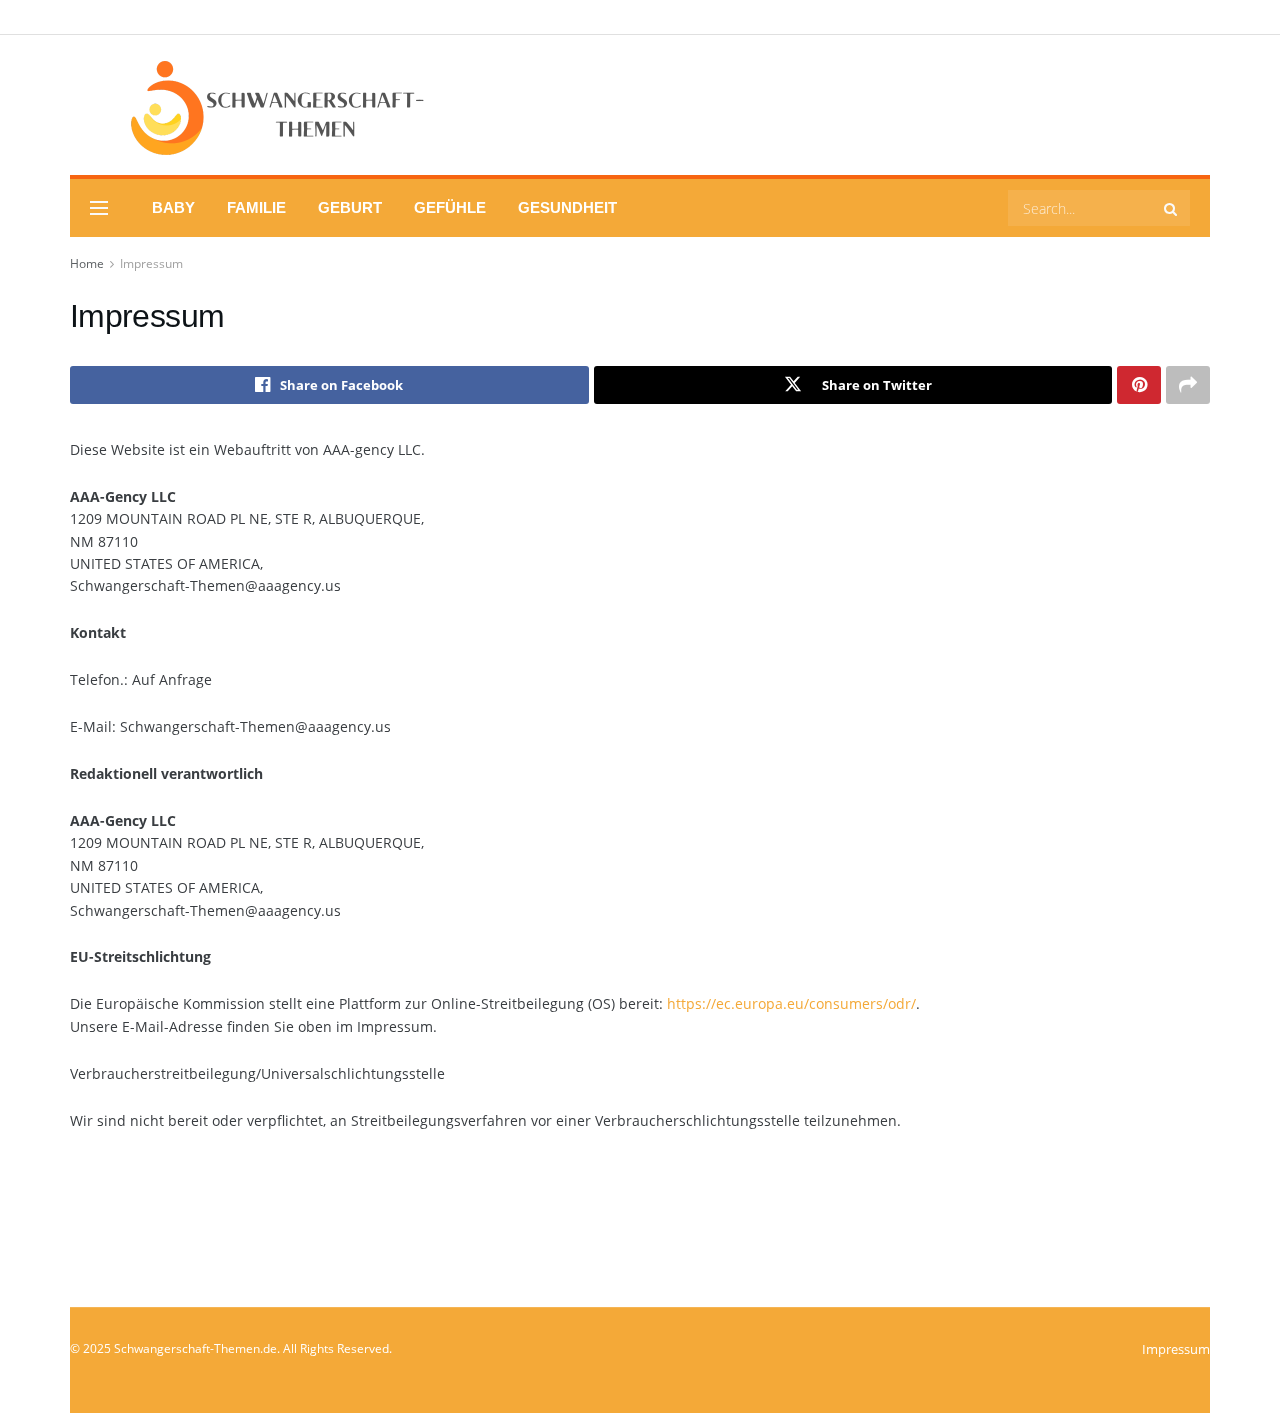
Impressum (151, 263)
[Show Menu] (99, 208)
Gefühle (450, 207)
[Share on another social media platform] (1188, 385)
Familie (256, 207)
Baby (173, 207)
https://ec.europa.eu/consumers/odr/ (791, 1003)
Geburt (350, 207)
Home (87, 263)
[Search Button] (1172, 208)
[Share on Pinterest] (1139, 385)
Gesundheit (567, 207)
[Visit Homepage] (249, 105)
